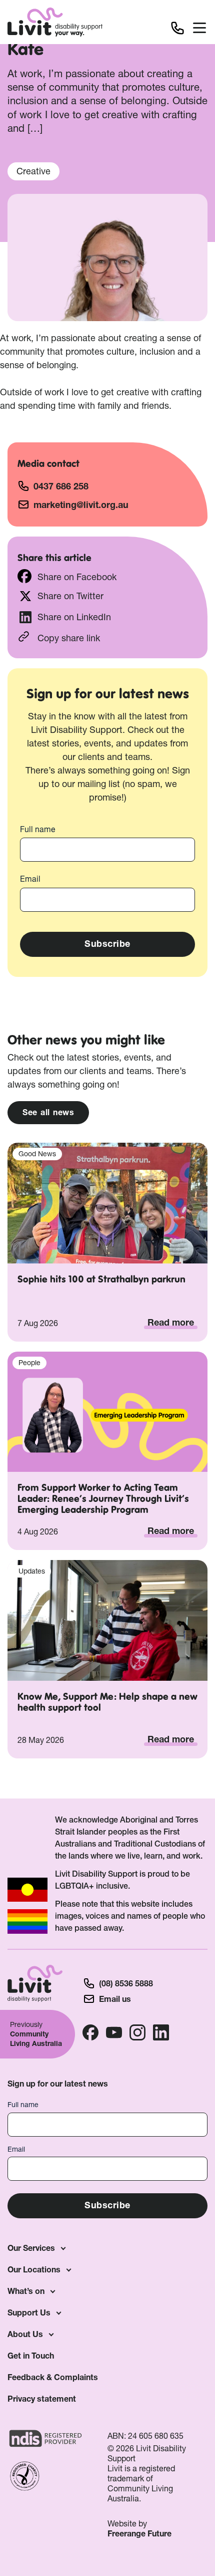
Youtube (114, 2032)
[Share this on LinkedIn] (25, 617)
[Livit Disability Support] (55, 22)
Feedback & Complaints (53, 2377)
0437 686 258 (61, 486)
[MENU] (200, 30)
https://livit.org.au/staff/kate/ (107, 637)
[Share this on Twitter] (25, 596)
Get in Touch (31, 2356)
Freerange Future (139, 2533)
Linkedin (161, 2032)
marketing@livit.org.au (81, 505)
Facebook (90, 2032)
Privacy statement (42, 2399)
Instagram (137, 2032)
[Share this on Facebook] (24, 576)
